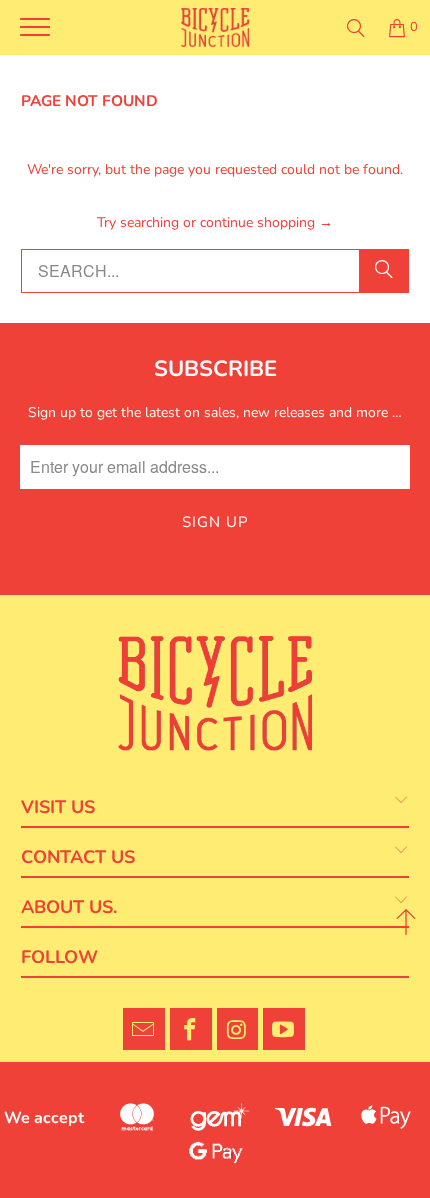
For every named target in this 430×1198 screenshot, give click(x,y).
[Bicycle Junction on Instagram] (238, 1029)
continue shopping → (266, 222)
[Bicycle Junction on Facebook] (191, 1029)
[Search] (356, 27)
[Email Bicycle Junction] (144, 1029)
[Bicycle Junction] (215, 27)
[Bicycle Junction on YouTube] (284, 1029)
